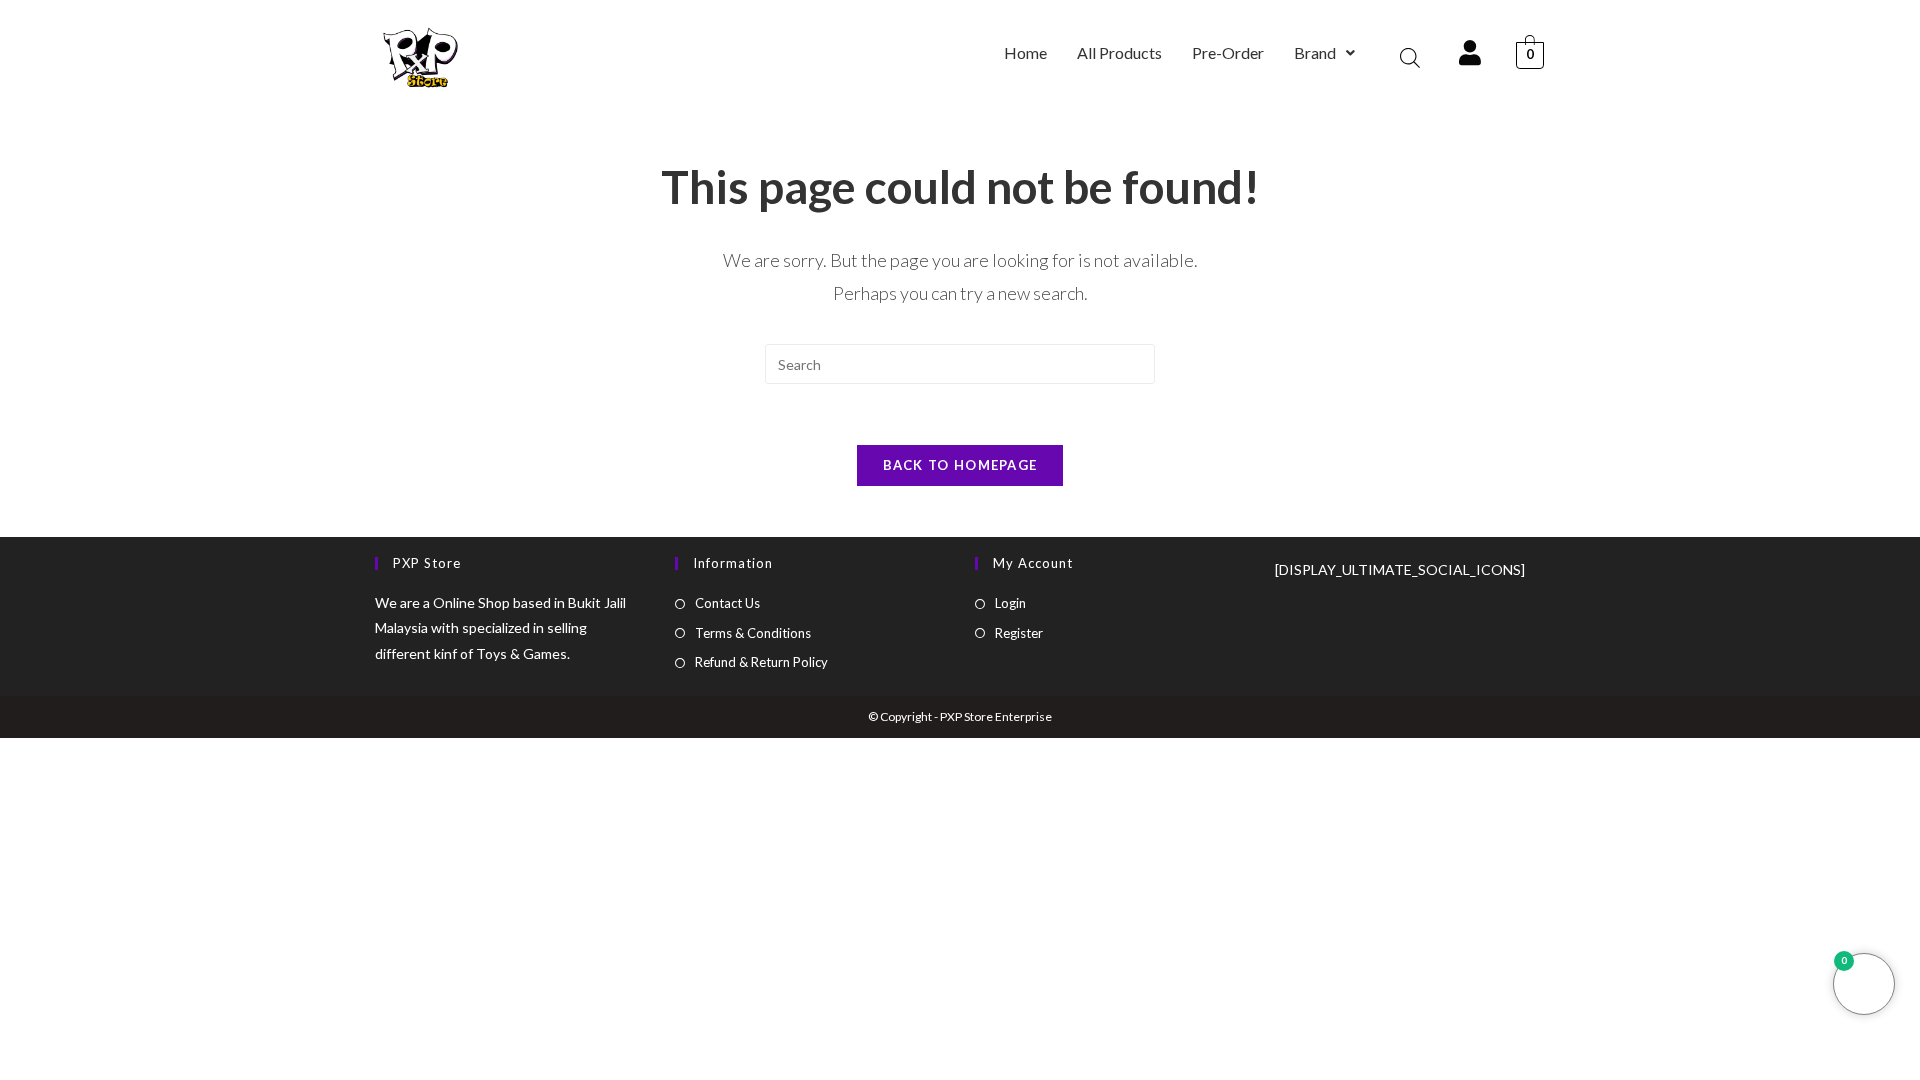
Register (1019, 633)
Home (1025, 52)
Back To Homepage (960, 465)
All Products (1119, 52)
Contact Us (727, 603)
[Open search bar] (1410, 57)
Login (1010, 603)
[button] (1324, 53)
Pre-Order (1228, 52)
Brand (1315, 52)
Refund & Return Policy (761, 662)
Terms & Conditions (753, 633)
